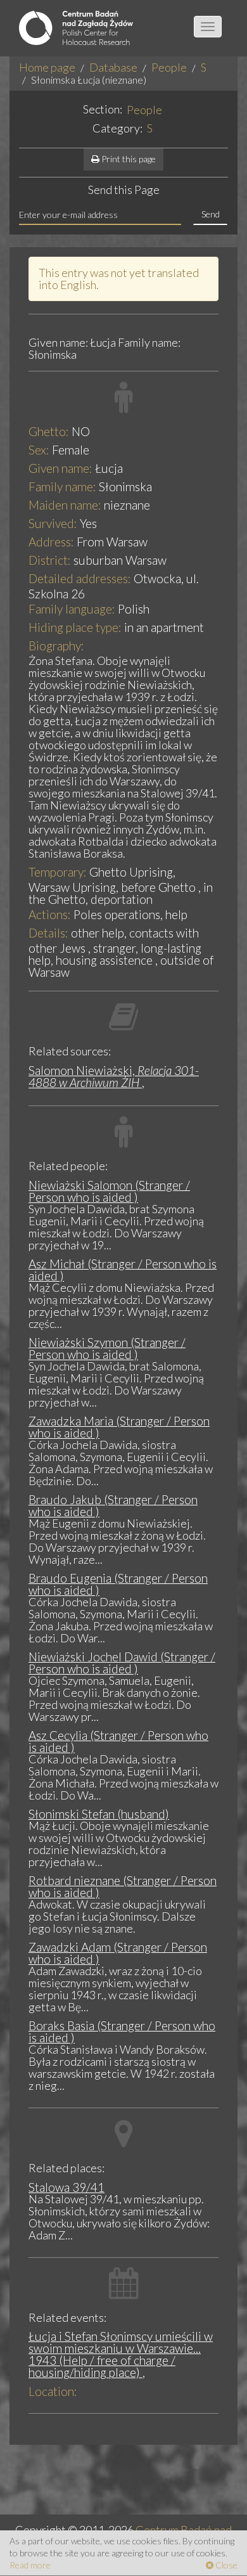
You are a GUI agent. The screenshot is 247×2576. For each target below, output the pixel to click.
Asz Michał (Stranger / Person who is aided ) (123, 1270)
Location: (53, 2391)
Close (225, 2565)
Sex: (39, 450)
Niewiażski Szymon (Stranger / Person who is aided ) (107, 1348)
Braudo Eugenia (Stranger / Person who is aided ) (118, 1584)
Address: (51, 542)
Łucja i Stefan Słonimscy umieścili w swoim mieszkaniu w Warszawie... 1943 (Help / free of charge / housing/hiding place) (121, 2354)
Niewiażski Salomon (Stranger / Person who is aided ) (109, 1191)
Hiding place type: (75, 627)
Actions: (50, 914)
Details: (48, 933)
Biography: (56, 646)
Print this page (128, 159)
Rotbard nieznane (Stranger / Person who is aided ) (123, 1886)
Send (211, 214)
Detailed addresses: (80, 578)
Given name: (60, 468)
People (169, 67)
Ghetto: (49, 431)
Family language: (72, 609)
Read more (30, 2565)
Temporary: (58, 872)
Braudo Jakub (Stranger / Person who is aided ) (113, 1505)
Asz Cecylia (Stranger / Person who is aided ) (118, 1741)
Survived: (53, 523)
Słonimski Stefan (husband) (99, 1814)
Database (113, 67)
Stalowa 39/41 (66, 2187)
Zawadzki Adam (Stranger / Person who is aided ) (118, 1953)
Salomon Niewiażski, (114, 1076)
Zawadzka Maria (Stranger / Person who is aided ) (119, 1427)
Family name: (62, 486)
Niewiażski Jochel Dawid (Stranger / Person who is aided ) (122, 1663)
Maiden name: (65, 505)
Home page (47, 67)
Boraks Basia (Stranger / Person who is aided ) (122, 2032)
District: (50, 560)
